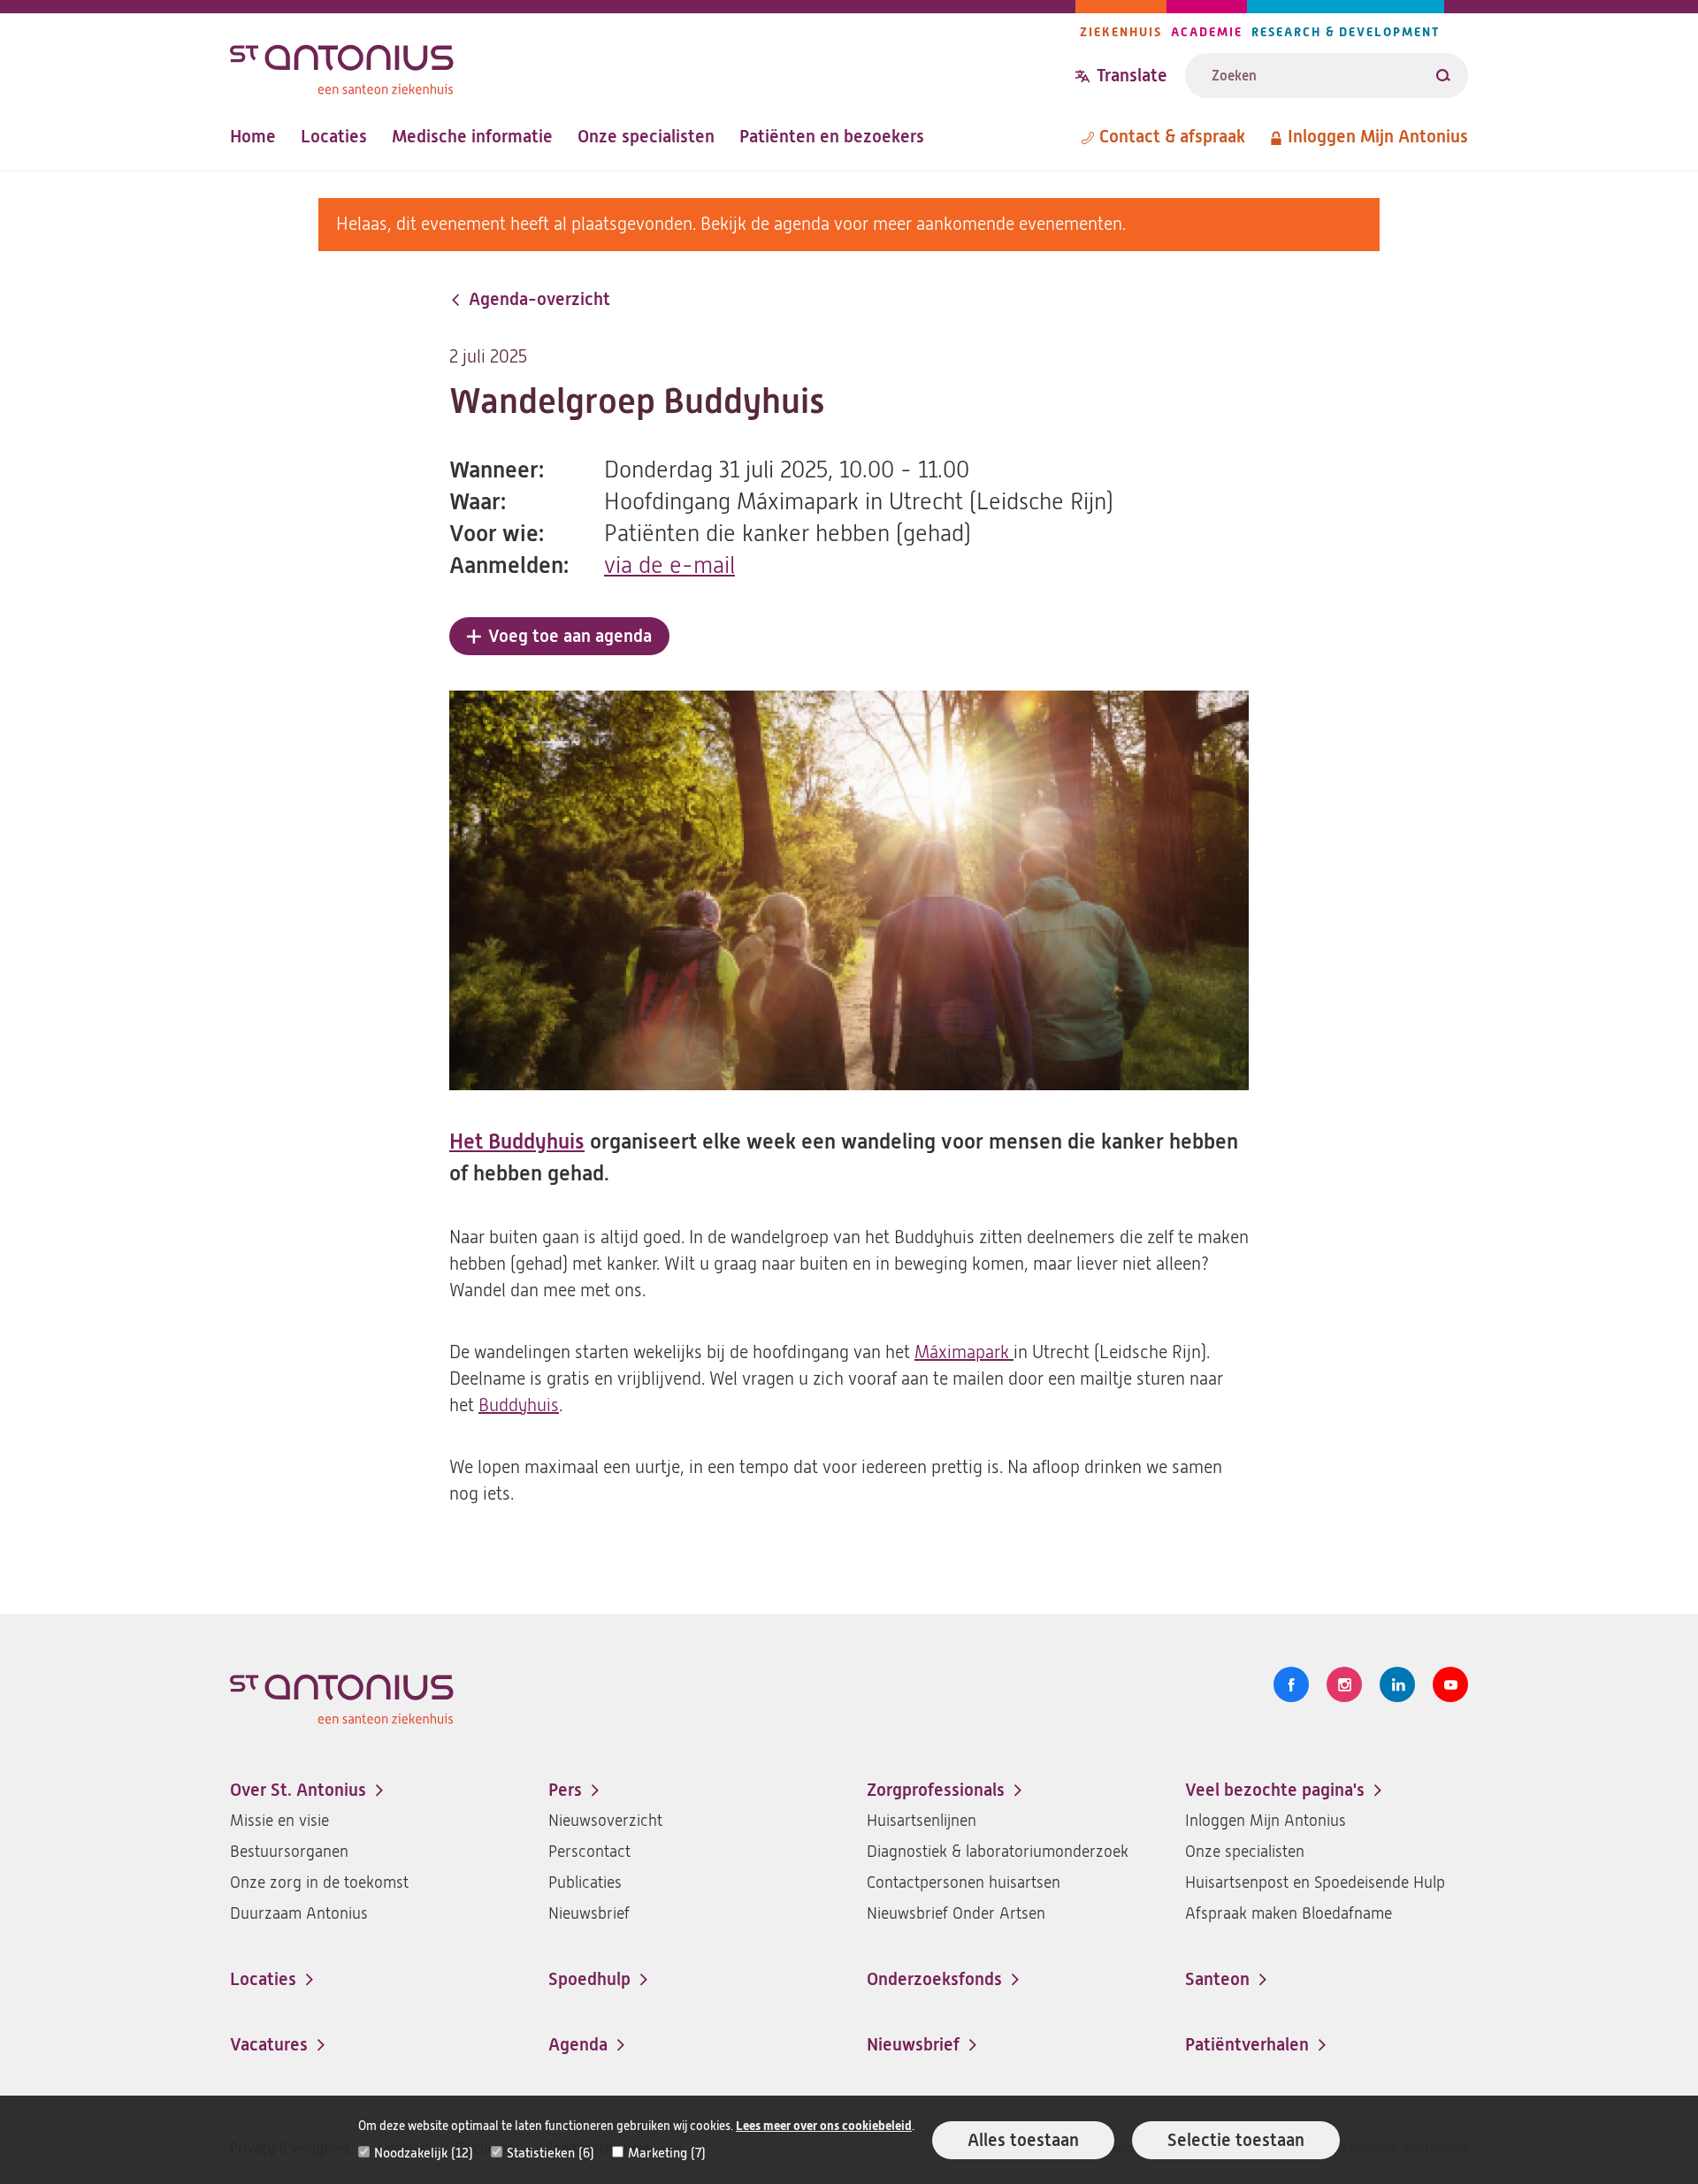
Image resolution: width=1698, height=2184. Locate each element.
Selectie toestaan (1236, 2140)
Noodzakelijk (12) (424, 2153)
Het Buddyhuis (517, 1142)
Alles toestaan (1023, 2140)
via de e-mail (669, 565)
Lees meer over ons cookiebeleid (824, 2126)
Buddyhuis (519, 1405)
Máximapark (964, 1352)
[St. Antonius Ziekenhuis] (653, 65)
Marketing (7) (667, 2153)
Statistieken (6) (551, 2153)
